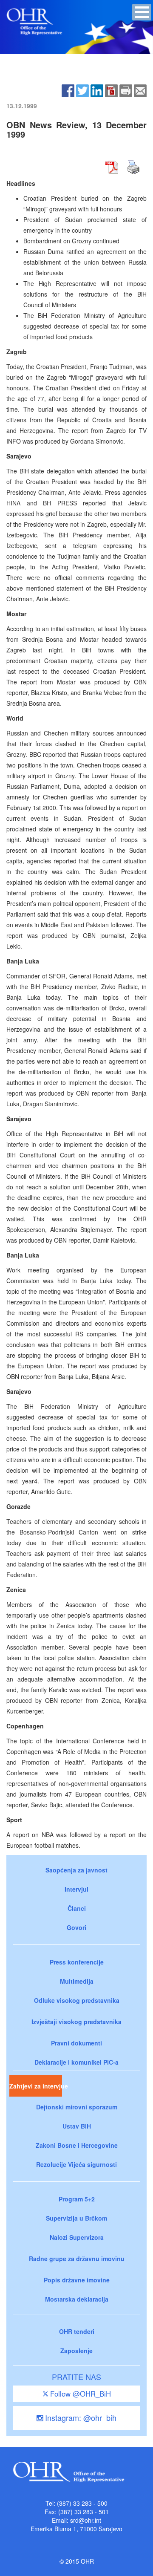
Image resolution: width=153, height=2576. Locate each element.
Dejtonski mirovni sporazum (77, 2107)
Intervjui (76, 1889)
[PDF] (111, 90)
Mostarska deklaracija (77, 2299)
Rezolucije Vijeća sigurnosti (76, 2164)
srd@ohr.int (86, 2520)
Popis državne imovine (77, 2280)
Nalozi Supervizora (77, 2237)
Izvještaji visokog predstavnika (76, 2022)
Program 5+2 (77, 2199)
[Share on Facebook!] (68, 90)
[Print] (126, 90)
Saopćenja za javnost (76, 1870)
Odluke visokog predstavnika (77, 2000)
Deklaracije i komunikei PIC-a (76, 2062)
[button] (142, 12)
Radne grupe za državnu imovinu (77, 2259)
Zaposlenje (76, 2351)
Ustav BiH (77, 2126)
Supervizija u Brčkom (76, 2218)
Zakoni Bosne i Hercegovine (77, 2145)
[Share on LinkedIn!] (97, 90)
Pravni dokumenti (76, 2043)
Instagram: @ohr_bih (80, 2417)
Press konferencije (77, 1962)
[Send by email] (140, 90)
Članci (77, 1908)
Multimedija (77, 1981)
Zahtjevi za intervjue (36, 2086)
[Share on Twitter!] (82, 90)
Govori (76, 1927)
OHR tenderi (77, 2331)
